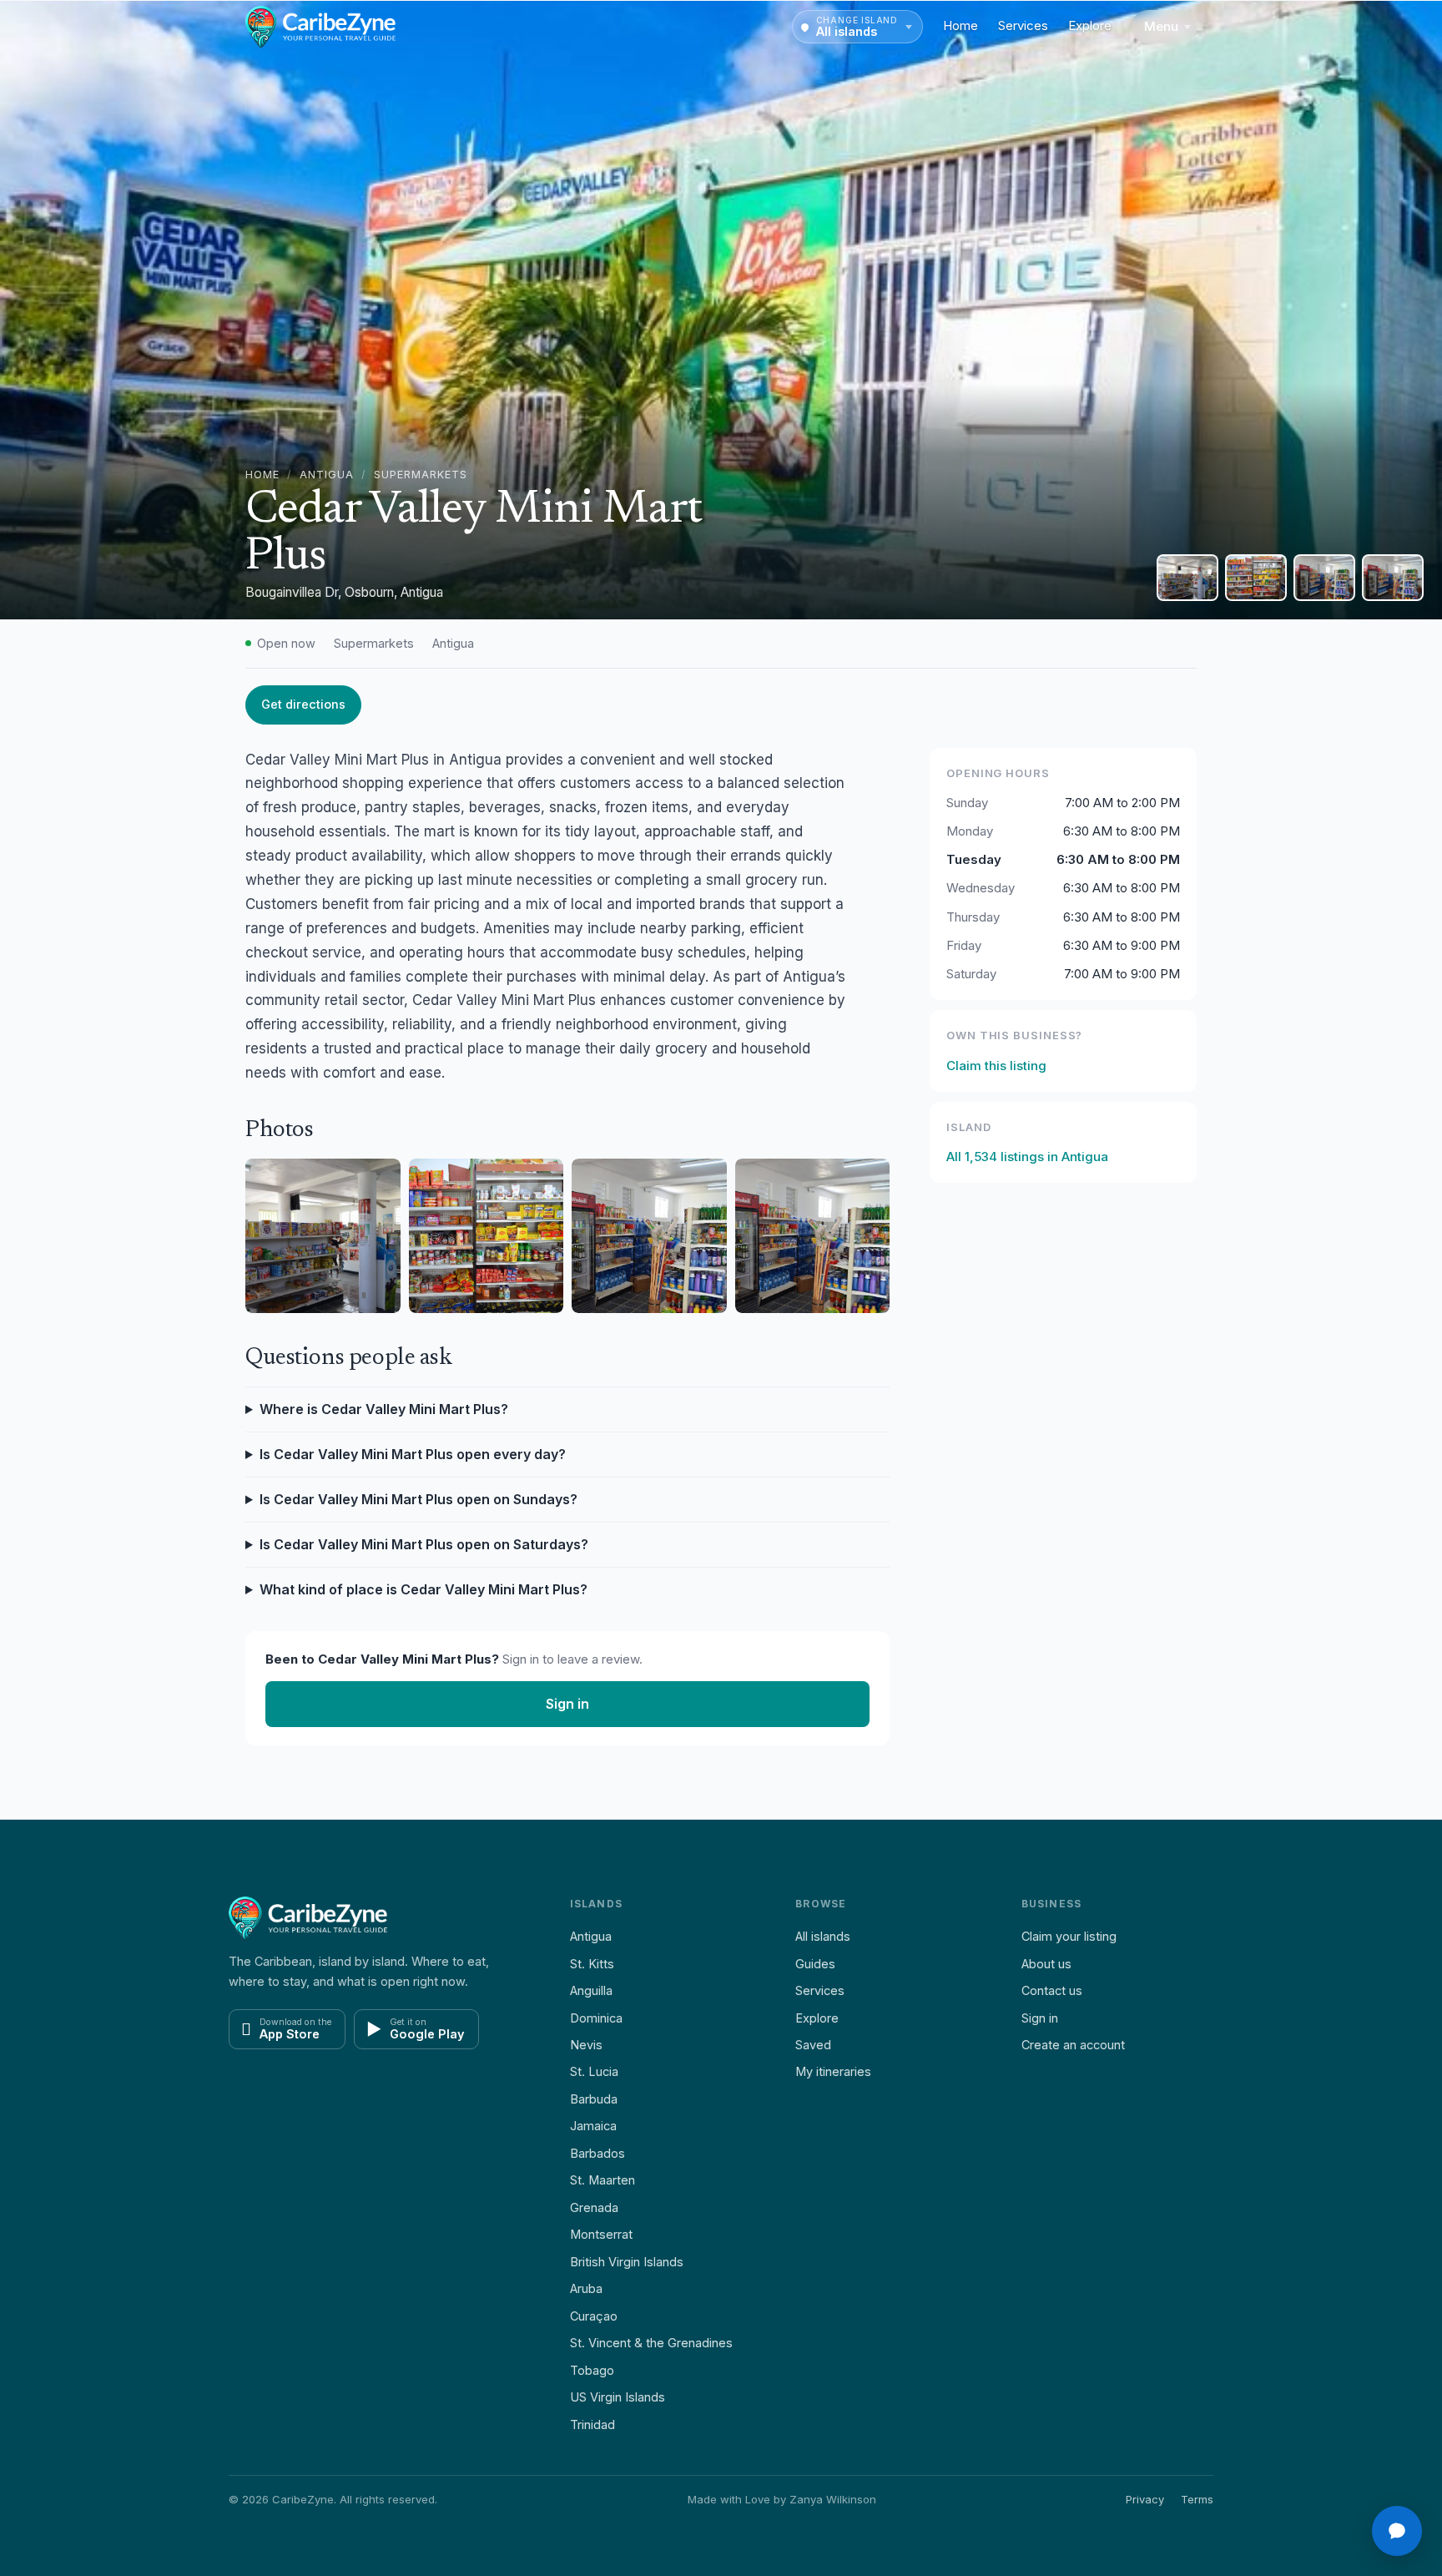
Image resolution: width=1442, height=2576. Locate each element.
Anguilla (591, 1990)
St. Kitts (592, 1964)
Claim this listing (996, 1066)
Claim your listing (1069, 1936)
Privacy (1145, 2499)
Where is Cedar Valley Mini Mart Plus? (384, 1409)
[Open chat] (1397, 2531)
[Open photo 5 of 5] (1393, 578)
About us (1046, 1964)
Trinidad (592, 2424)
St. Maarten (603, 2180)
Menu (1161, 26)
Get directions (303, 704)
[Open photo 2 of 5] (1187, 578)
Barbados (597, 2153)
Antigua (327, 475)
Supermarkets (421, 475)
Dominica (596, 2018)
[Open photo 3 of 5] (1256, 578)
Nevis (586, 2045)
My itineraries (833, 2071)
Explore (1090, 25)
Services (1023, 25)
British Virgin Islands (627, 2262)
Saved (813, 2045)
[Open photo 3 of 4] (649, 1236)
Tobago (592, 2370)
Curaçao (594, 2316)
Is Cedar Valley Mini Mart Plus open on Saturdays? (424, 1544)
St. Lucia (594, 2071)
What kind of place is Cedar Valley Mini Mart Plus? (424, 1589)
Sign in (567, 1704)
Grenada (594, 2207)
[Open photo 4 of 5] (1324, 578)
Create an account (1073, 2045)
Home (960, 25)
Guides (815, 1964)
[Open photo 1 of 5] (721, 310)
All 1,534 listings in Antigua (1027, 1157)
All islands (823, 1936)
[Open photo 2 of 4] (487, 1236)
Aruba (586, 2288)
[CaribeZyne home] (320, 27)
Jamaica (593, 2126)
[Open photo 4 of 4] (813, 1236)
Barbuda (594, 2099)
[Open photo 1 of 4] (323, 1236)
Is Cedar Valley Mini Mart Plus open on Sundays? (418, 1499)
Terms (1197, 2499)
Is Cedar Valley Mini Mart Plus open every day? (413, 1454)
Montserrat (601, 2234)
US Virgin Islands (618, 2397)
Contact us (1052, 1990)
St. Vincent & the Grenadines (651, 2343)
